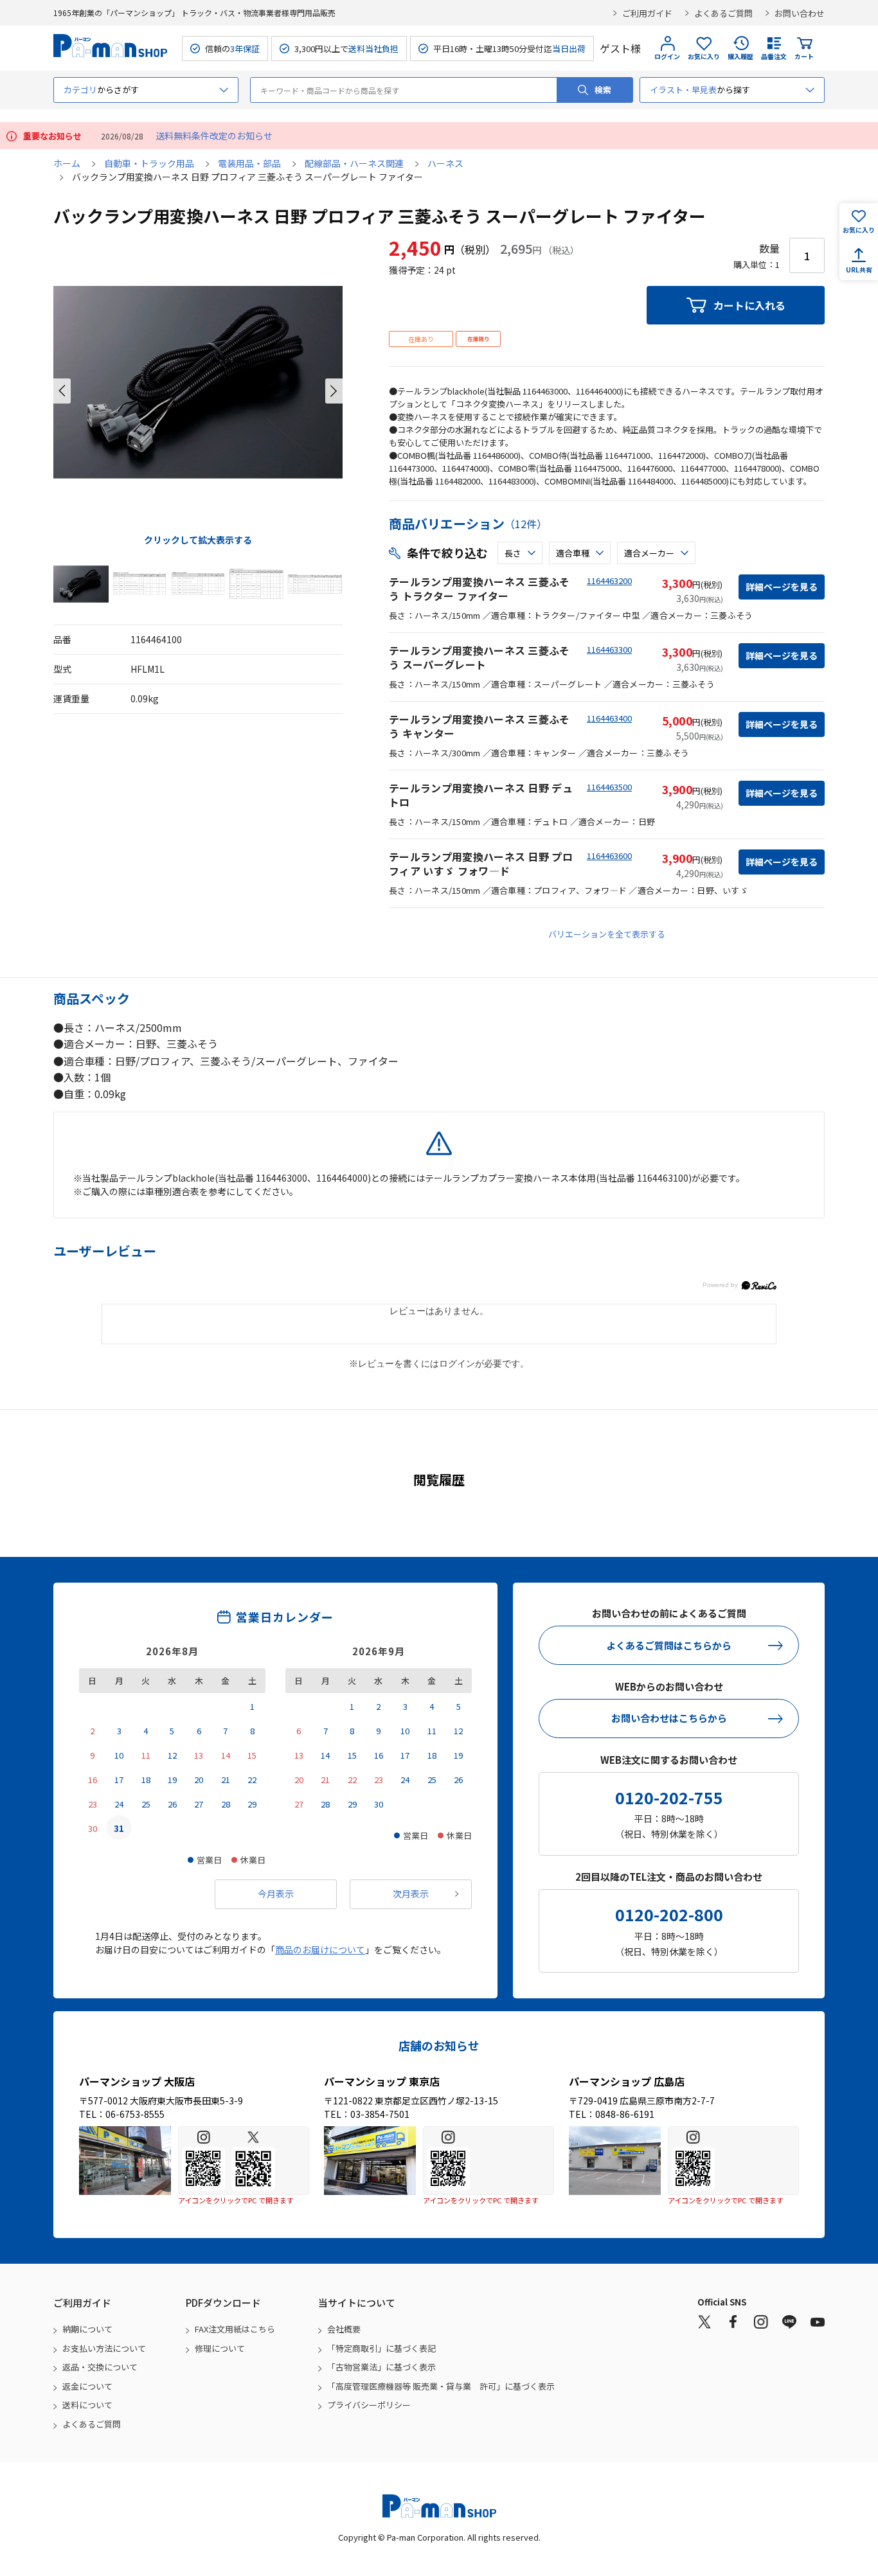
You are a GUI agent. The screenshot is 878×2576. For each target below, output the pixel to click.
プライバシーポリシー (369, 2405)
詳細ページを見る (782, 587)
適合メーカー (649, 553)
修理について (220, 2348)
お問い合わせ (800, 13)
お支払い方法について (104, 2348)
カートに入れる (749, 305)
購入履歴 (740, 56)
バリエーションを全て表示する (607, 934)
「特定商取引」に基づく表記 (381, 2348)
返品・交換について (100, 2367)
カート (804, 56)
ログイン (667, 56)
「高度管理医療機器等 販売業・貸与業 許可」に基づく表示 (441, 2386)
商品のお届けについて (320, 1950)
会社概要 (344, 2329)
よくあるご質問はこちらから (669, 1645)
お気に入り (704, 56)
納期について (87, 2329)
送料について (87, 2405)
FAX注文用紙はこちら (235, 2329)
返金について (87, 2386)
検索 (603, 90)
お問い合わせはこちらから (669, 1718)
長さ (513, 553)
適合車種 (573, 553)
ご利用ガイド (647, 13)
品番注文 (774, 56)
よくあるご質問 (723, 13)
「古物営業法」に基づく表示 (381, 2367)
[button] (62, 391)
